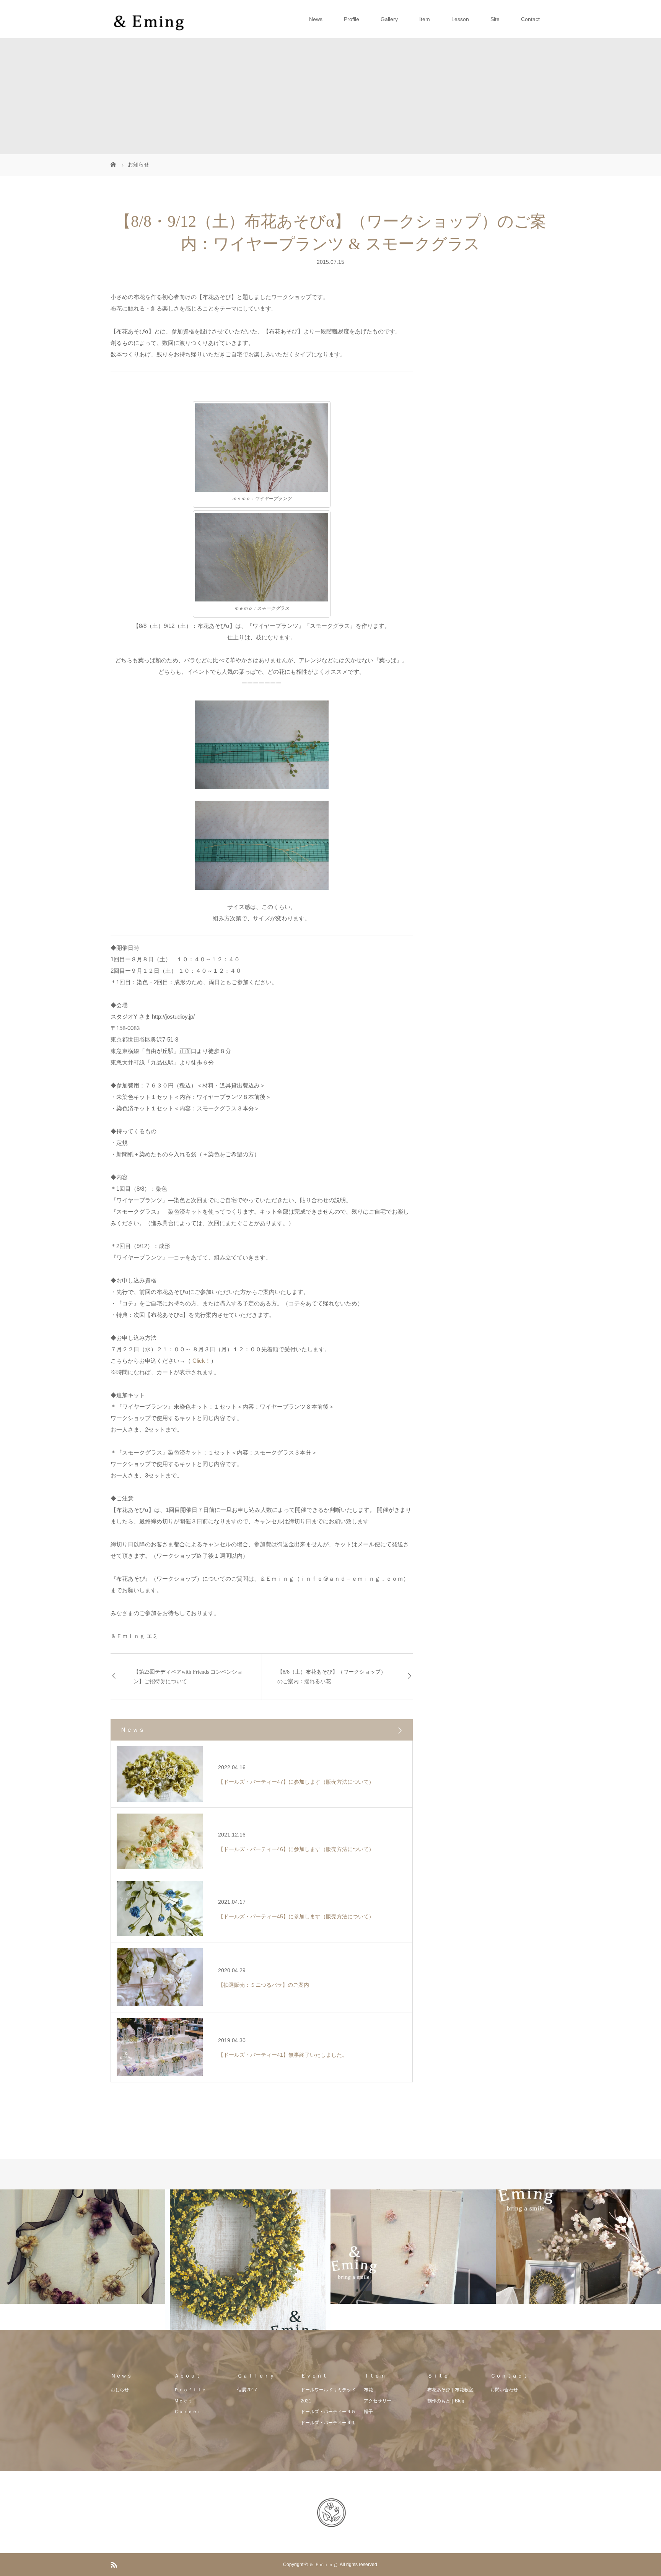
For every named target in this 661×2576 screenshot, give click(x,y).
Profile (352, 19)
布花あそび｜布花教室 (450, 2390)
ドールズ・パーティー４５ (328, 2412)
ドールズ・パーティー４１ (328, 2423)
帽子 (368, 2412)
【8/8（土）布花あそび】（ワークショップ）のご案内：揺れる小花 (332, 1677)
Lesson (460, 19)
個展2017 (247, 2390)
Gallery (389, 19)
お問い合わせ (504, 2390)
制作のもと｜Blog (446, 2401)
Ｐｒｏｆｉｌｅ (190, 2390)
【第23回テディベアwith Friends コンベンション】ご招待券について (188, 1677)
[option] (83, 2247)
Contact (530, 19)
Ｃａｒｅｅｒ (188, 2412)
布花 (368, 2390)
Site (495, 19)
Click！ (202, 1361)
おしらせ (120, 2390)
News (316, 19)
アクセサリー (378, 2401)
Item (425, 19)
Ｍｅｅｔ (183, 2401)
